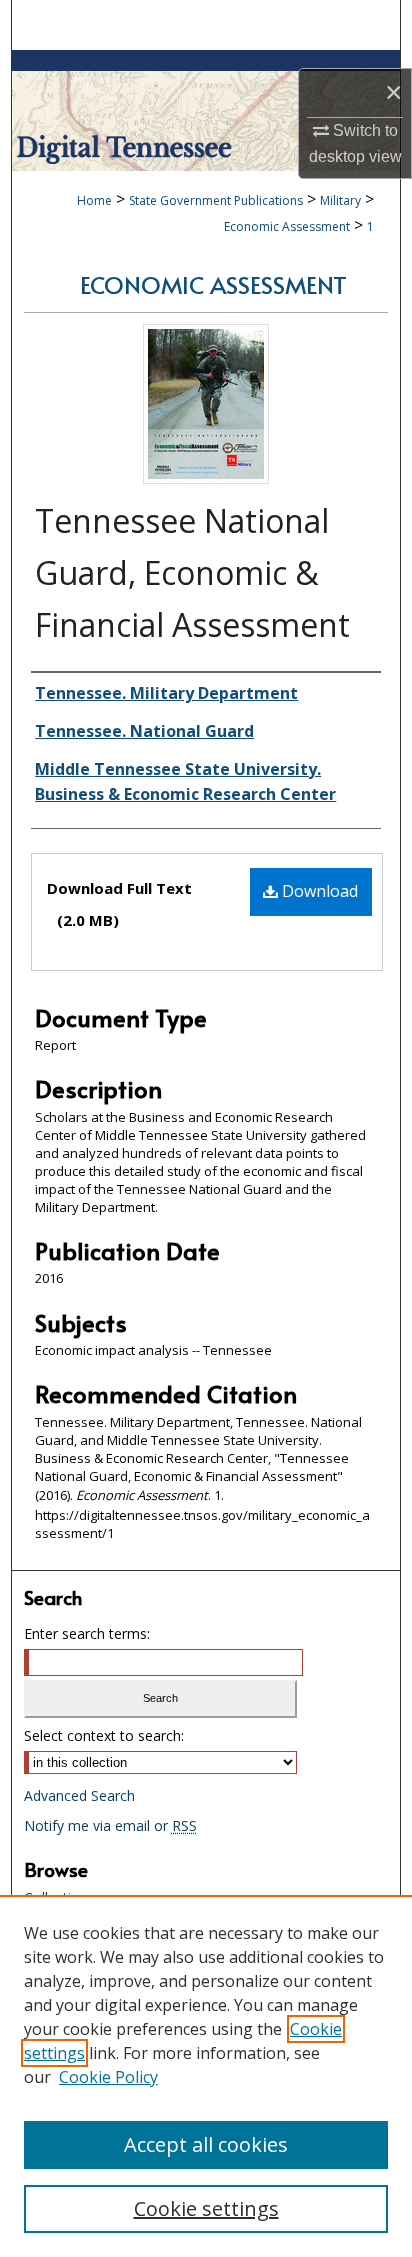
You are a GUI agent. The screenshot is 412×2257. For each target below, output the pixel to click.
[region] (206, 2076)
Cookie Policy (108, 2077)
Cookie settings (206, 2208)
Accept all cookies (206, 2144)
